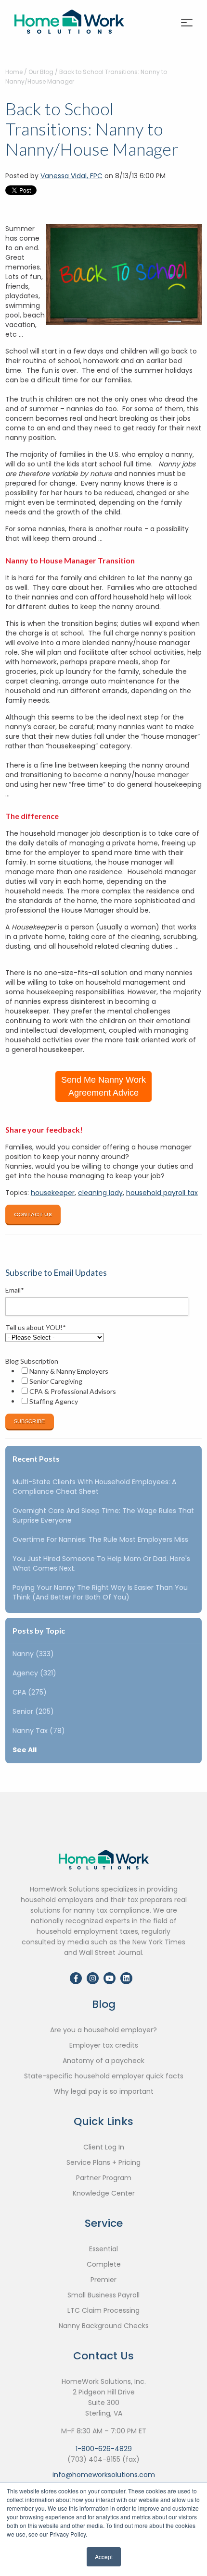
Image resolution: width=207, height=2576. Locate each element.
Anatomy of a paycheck (103, 2061)
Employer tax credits (104, 2045)
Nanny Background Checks (104, 2326)
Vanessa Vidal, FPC (71, 176)
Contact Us (33, 1214)
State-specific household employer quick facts (104, 2076)
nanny (33, 1654)
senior (33, 1711)
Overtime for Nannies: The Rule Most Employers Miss (100, 1539)
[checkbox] (102, 1386)
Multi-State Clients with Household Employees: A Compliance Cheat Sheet (94, 1487)
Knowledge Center (104, 2193)
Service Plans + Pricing (103, 2162)
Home (14, 72)
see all (25, 1750)
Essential (103, 2249)
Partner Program (104, 2178)
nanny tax (39, 1731)
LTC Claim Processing (103, 2310)
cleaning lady (100, 1193)
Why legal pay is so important (104, 2091)
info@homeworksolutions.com (104, 2475)
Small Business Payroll (103, 2295)
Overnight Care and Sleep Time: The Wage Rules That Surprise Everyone (103, 1515)
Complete (104, 2264)
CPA (30, 1692)
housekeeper (53, 1193)
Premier (103, 2280)
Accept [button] (104, 2557)
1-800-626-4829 (104, 2449)
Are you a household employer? (103, 2030)
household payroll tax (162, 1193)
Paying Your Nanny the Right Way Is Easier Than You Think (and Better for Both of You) (100, 1592)
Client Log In (104, 2147)
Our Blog (41, 72)
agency (34, 1673)
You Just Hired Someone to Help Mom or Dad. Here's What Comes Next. (101, 1563)
